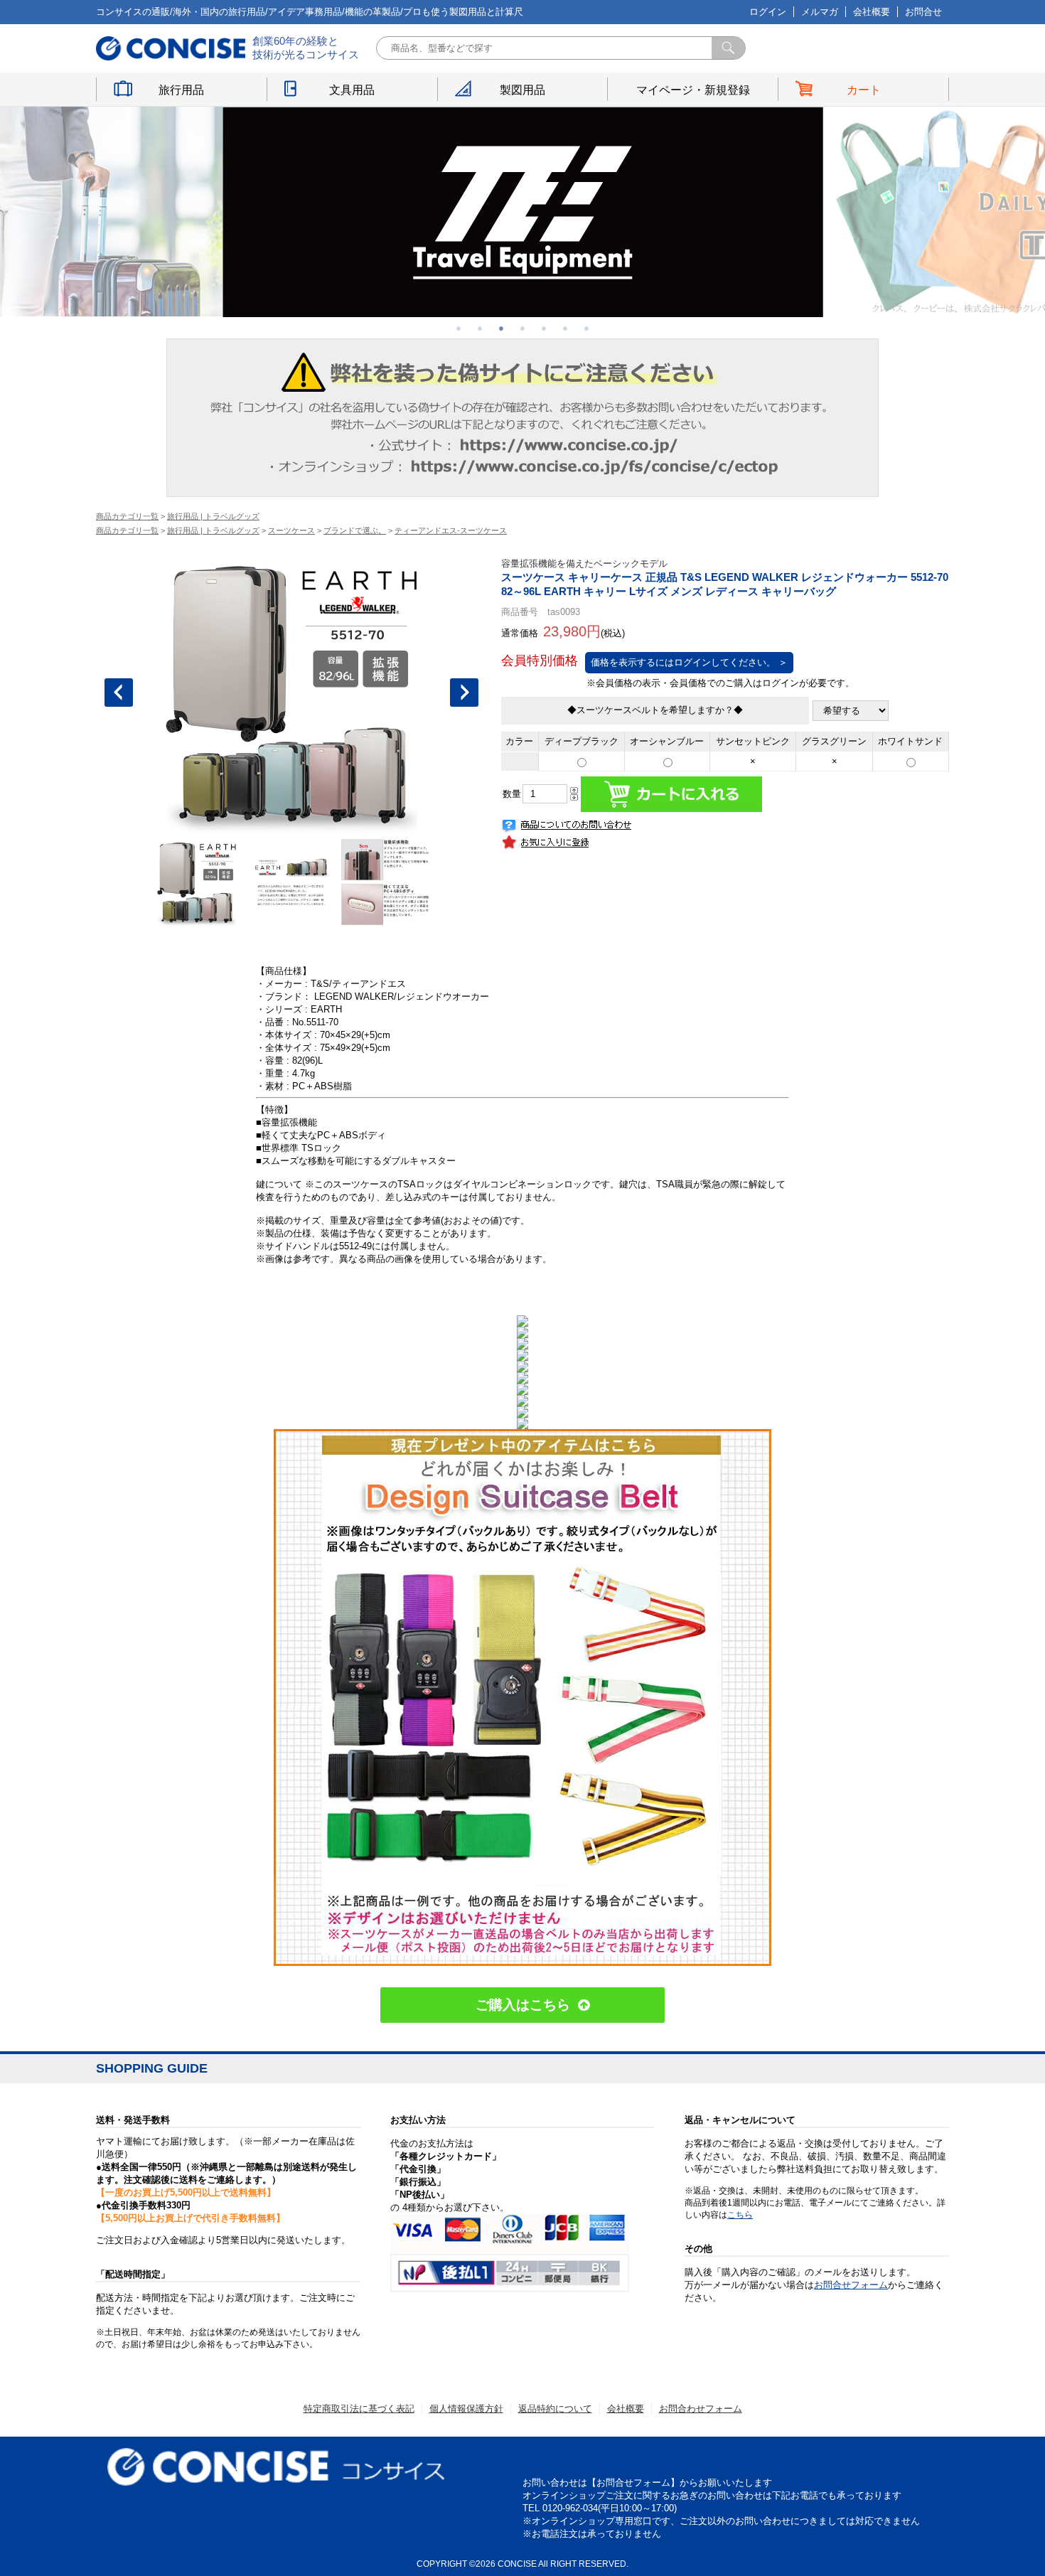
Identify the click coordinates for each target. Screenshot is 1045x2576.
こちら (740, 2215)
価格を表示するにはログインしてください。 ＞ (689, 662)
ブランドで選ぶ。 (355, 530)
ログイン (768, 12)
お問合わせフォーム (701, 2409)
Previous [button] (119, 693)
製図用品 (522, 90)
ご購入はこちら (523, 2005)
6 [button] (565, 328)
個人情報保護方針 (466, 2409)
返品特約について (555, 2409)
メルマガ (820, 12)
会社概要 (872, 12)
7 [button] (586, 328)
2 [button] (480, 328)
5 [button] (544, 328)
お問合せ (923, 12)
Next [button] (464, 693)
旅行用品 (181, 90)
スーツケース (291, 530)
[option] (523, 212)
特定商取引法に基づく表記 (359, 2409)
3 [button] (501, 328)
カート (864, 90)
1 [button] (459, 328)
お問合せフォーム (851, 2285)
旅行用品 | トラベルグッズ (213, 516)
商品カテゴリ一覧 (127, 516)
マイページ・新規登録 (693, 90)
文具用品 (352, 90)
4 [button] (522, 328)
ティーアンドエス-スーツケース (451, 530)
